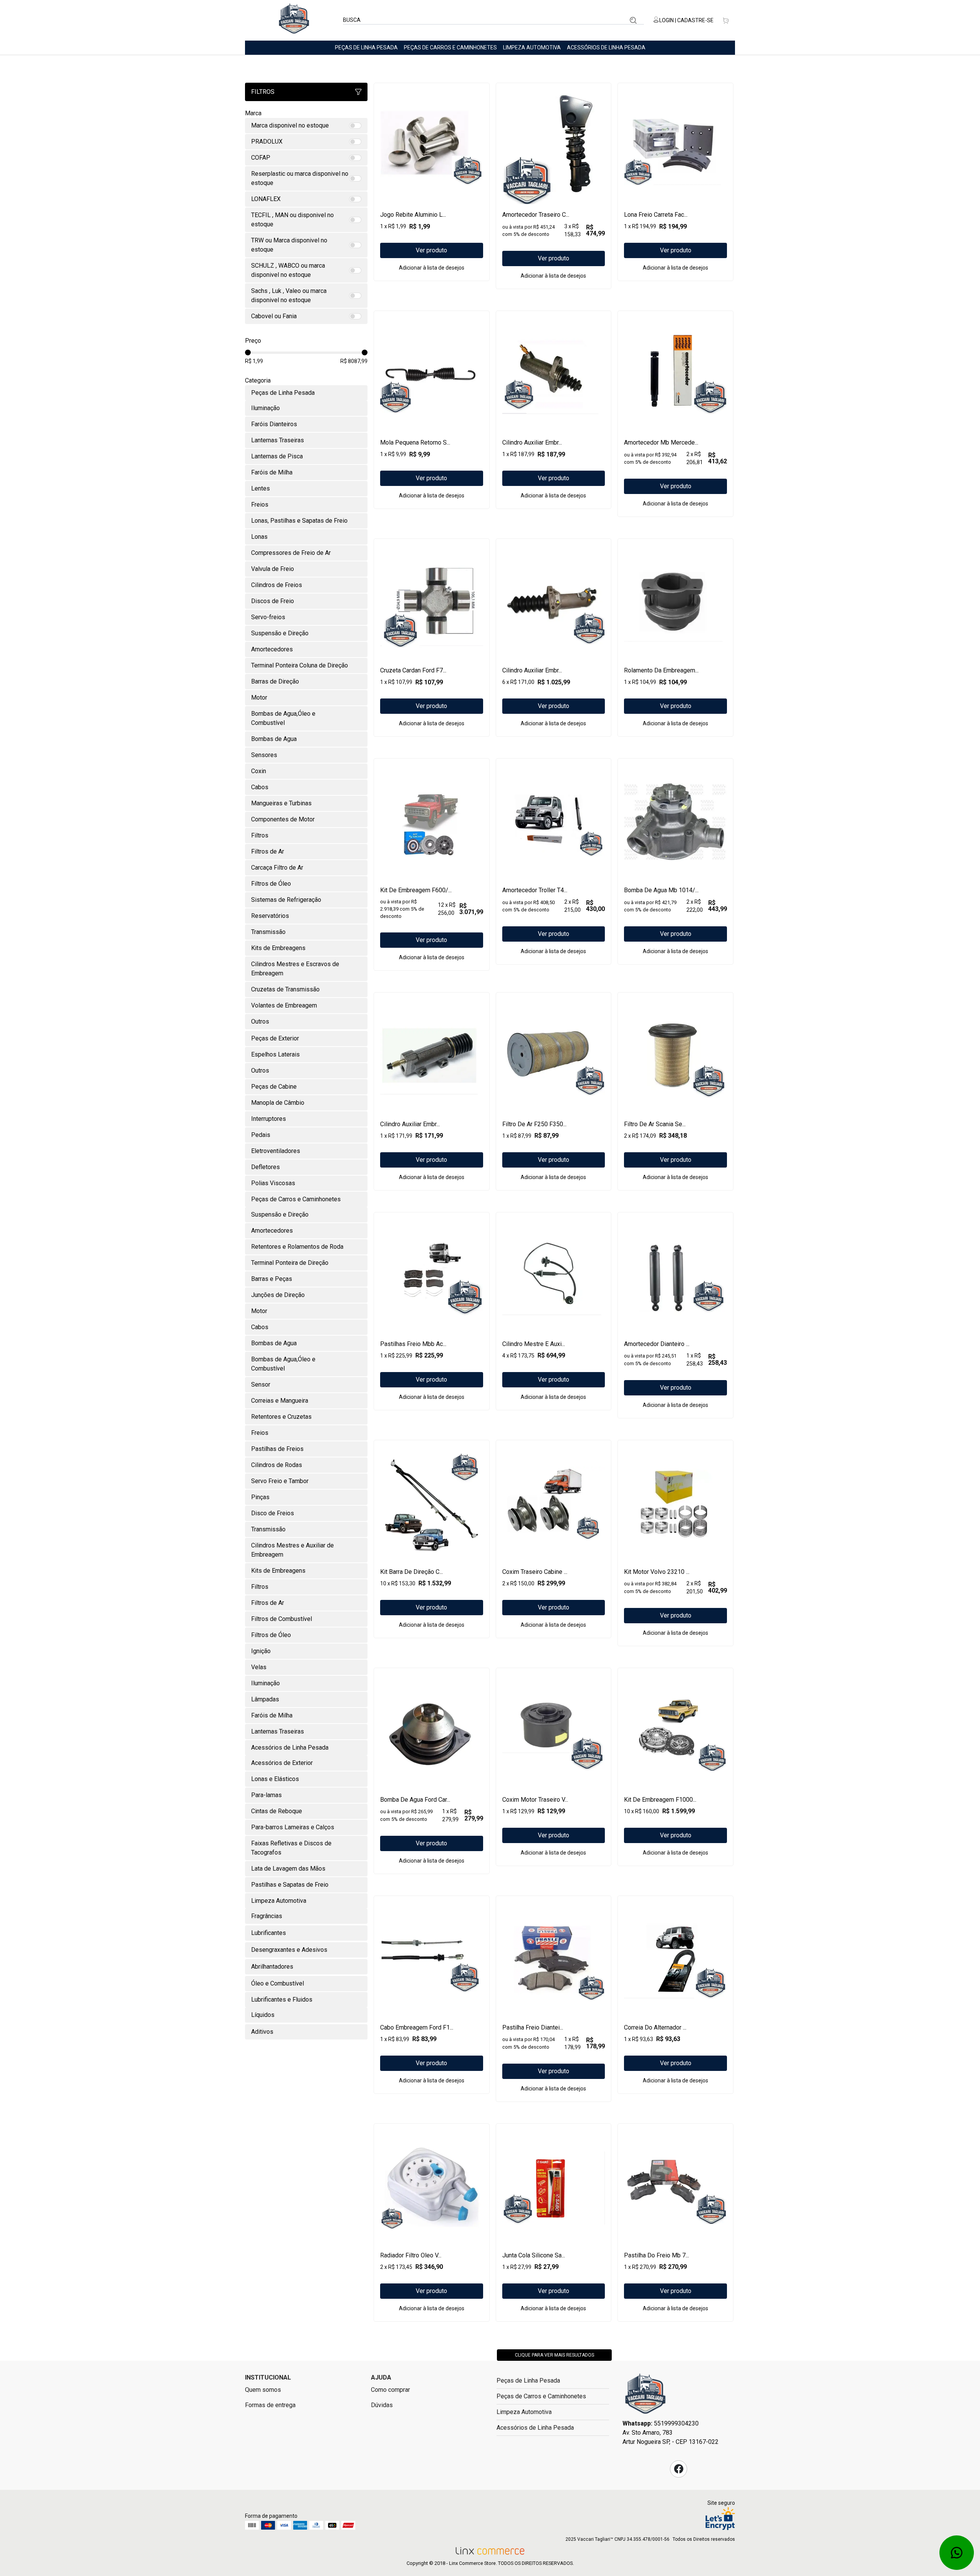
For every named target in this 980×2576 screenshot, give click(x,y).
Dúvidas (382, 2405)
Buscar (633, 20)
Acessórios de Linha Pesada (606, 47)
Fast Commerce (645, 2396)
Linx (294, 20)
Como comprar (390, 2390)
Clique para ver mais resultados (555, 2355)
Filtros (263, 92)
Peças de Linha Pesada (366, 47)
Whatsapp (957, 2553)
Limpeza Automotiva (532, 47)
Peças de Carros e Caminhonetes (450, 47)
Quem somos (263, 2390)
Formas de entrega (270, 2405)
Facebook (679, 2469)
